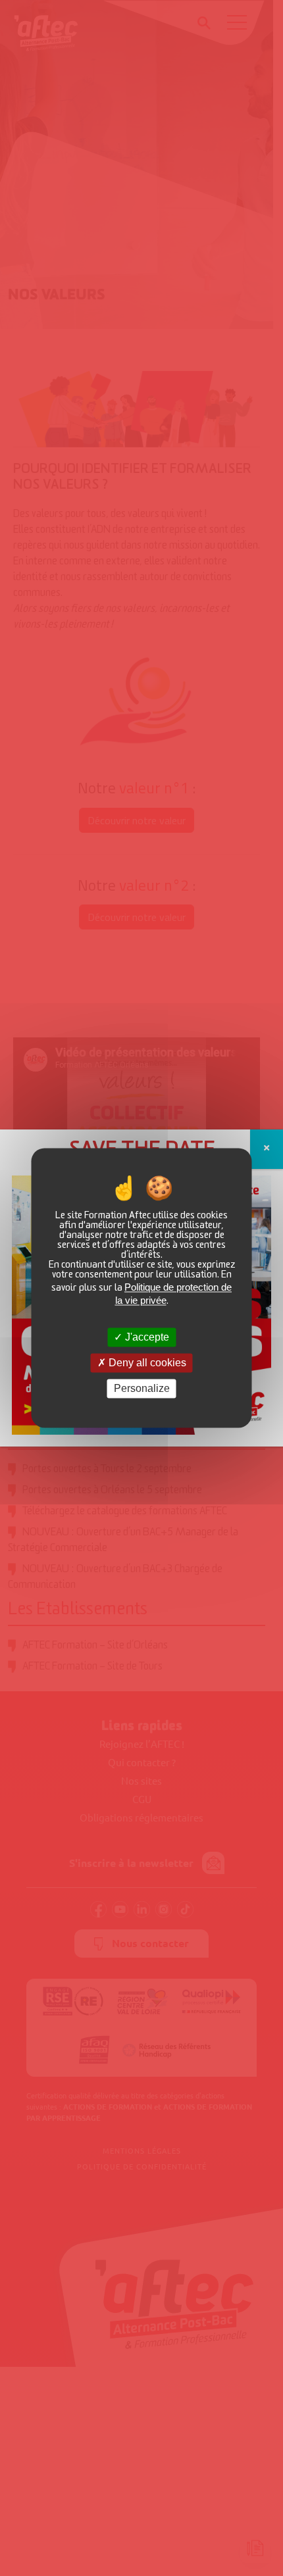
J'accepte (146, 1337)
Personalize (142, 1388)
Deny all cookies (146, 1363)
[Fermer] (267, 1149)
